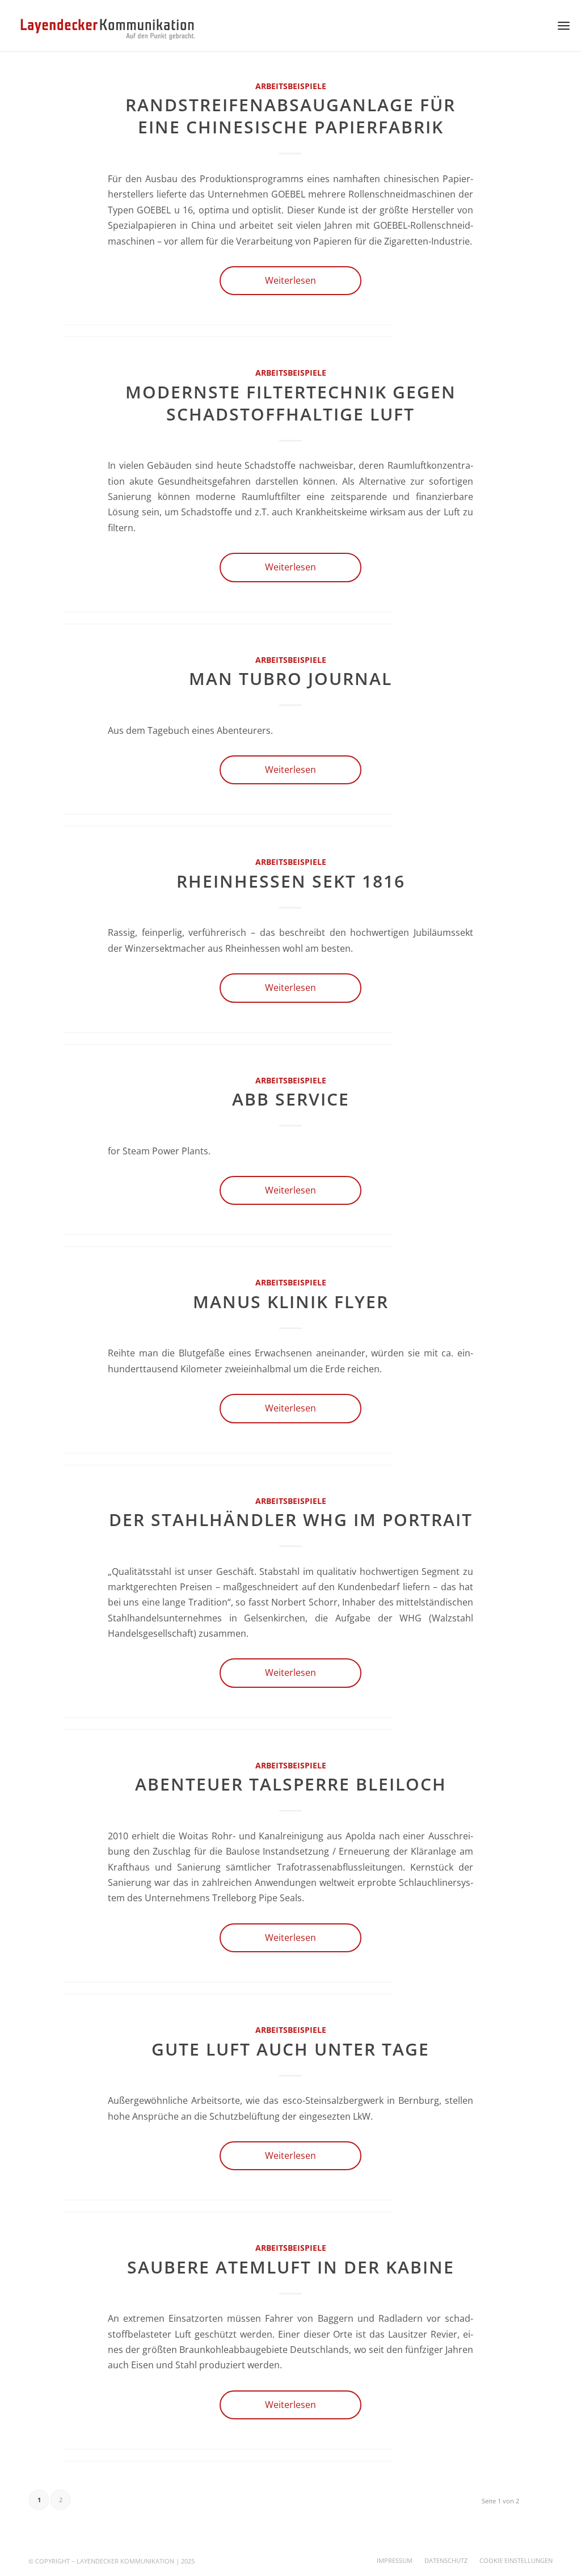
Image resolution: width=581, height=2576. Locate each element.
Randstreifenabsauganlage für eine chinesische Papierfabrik (290, 116)
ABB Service (291, 1099)
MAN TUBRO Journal (290, 678)
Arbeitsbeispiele (291, 86)
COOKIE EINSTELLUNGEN (516, 2560)
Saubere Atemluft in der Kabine (291, 2267)
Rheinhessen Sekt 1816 (291, 881)
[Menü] (564, 26)
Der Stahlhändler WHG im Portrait (291, 1520)
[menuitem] (395, 2561)
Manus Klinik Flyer (291, 1302)
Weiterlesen (290, 280)
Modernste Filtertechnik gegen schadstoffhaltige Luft (291, 403)
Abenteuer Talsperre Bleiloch (291, 1784)
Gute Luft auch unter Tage (290, 2049)
